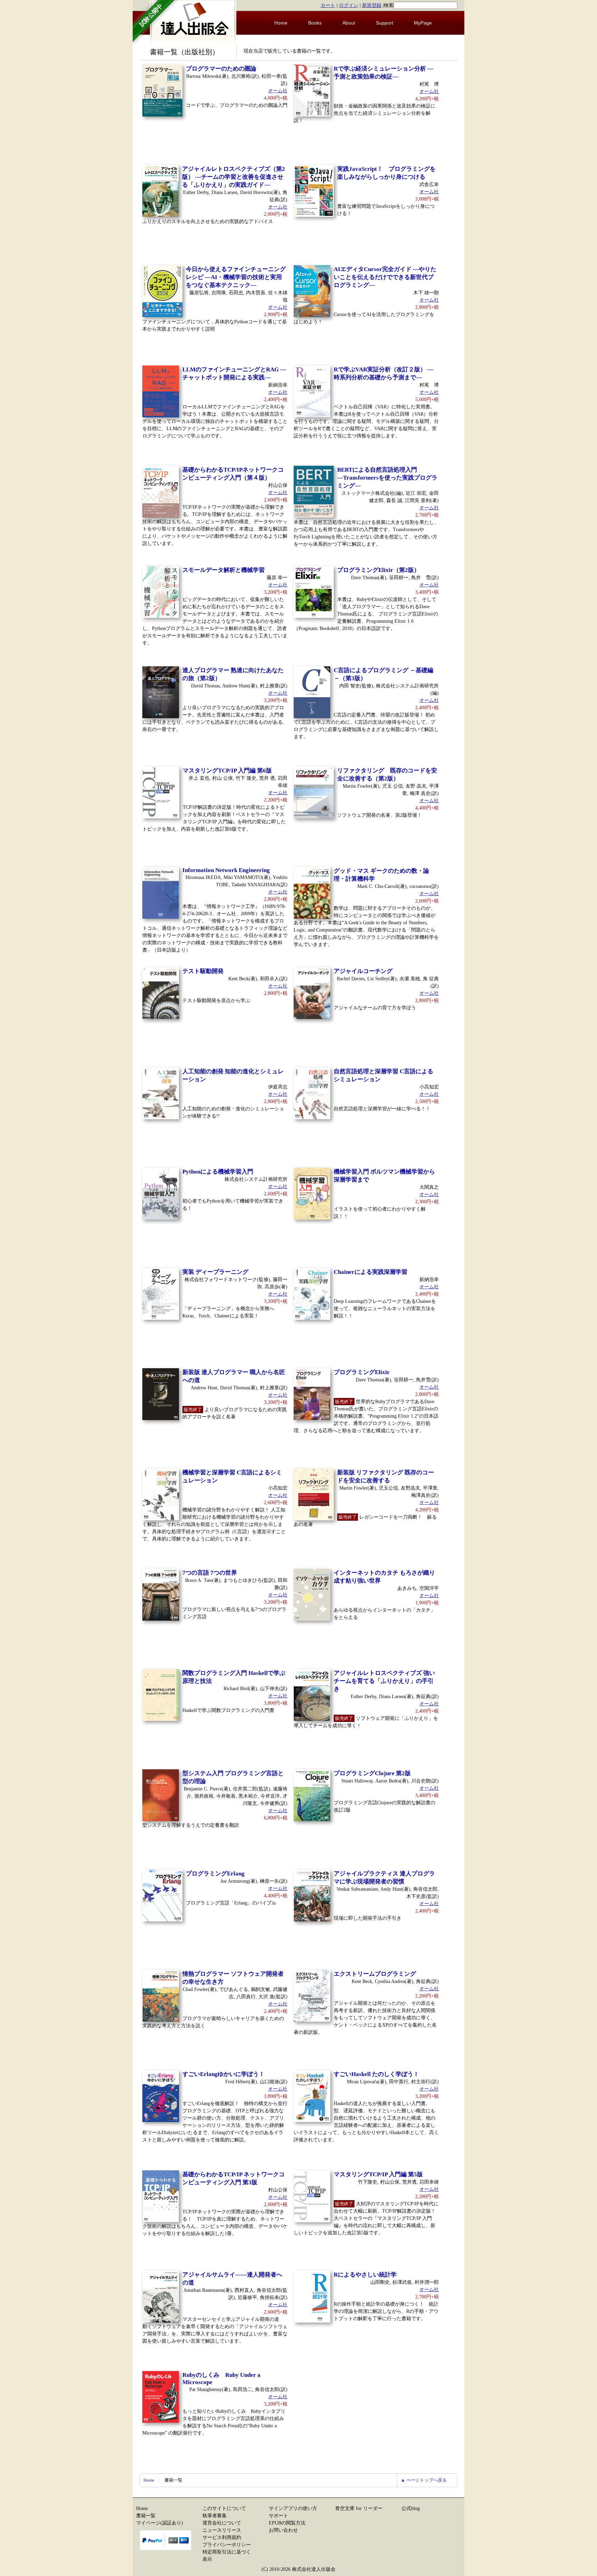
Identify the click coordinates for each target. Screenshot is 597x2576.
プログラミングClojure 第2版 (372, 1773)
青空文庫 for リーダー (359, 2508)
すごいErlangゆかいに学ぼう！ (224, 2074)
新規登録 (372, 5)
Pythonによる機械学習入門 (218, 1172)
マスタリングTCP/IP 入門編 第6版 (227, 771)
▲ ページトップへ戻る (424, 2480)
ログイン (349, 5)
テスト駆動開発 (203, 971)
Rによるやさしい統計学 (365, 2275)
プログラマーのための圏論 (221, 69)
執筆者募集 (215, 2516)
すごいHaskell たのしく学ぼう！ (376, 2074)
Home (281, 23)
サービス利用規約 (222, 2537)
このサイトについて (224, 2508)
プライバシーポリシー (227, 2545)
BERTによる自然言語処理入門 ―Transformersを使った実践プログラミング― (387, 478)
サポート (278, 2516)
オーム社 (278, 91)
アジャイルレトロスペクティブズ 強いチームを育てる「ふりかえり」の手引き (384, 1681)
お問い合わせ (283, 2530)
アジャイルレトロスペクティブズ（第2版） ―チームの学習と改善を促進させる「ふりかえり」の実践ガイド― (234, 177)
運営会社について (222, 2523)
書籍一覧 (146, 2516)
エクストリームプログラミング (375, 1974)
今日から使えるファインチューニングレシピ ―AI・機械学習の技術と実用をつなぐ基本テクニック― (236, 277)
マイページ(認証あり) (160, 2523)
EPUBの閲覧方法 (287, 2523)
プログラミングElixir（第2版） (378, 570)
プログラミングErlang (215, 1874)
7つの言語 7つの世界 (210, 1573)
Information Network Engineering (226, 870)
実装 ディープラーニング (215, 1272)
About (349, 23)
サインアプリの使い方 (293, 2508)
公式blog (411, 2508)
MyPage (423, 23)
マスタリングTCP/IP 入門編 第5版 (378, 2174)
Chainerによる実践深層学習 (371, 1272)
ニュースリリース (222, 2530)
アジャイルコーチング (363, 971)
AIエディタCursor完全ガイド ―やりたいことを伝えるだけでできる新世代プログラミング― (385, 277)
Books (315, 23)
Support (385, 23)
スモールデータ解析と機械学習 (224, 570)
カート (328, 5)
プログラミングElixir (362, 1372)
